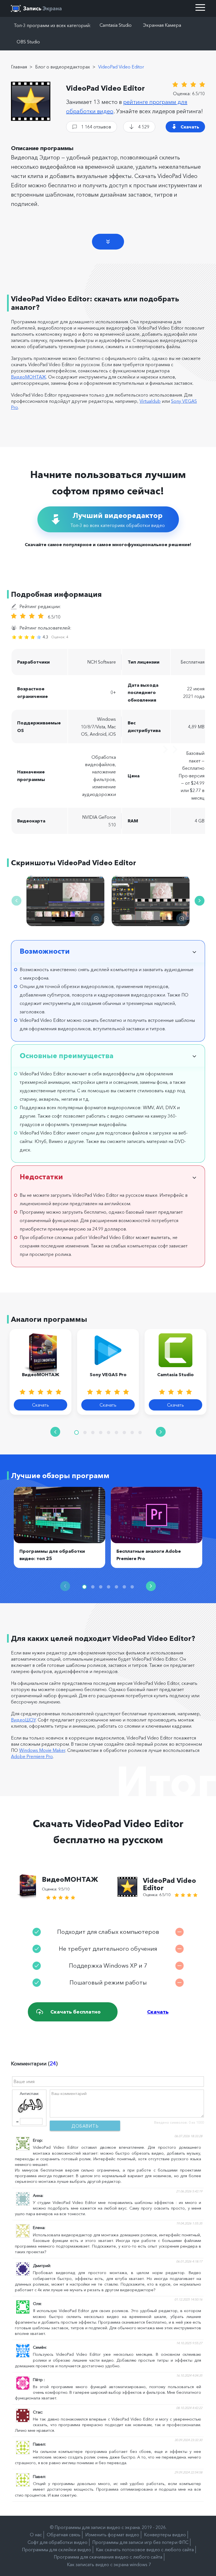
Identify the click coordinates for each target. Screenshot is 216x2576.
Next (200, 901)
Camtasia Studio (116, 25)
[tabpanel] (40, 1372)
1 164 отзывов (96, 127)
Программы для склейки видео (57, 2550)
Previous (16, 901)
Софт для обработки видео (58, 2542)
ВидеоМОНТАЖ (29, 377)
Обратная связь (64, 2535)
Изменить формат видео (112, 2535)
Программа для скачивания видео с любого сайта (108, 2557)
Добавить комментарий (85, 2127)
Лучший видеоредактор (118, 520)
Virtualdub (150, 401)
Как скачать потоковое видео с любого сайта (145, 2550)
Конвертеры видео (165, 2535)
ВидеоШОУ (23, 1720)
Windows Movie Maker (42, 1750)
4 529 (144, 127)
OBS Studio (28, 42)
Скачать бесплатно (76, 2012)
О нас (36, 2535)
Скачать (190, 127)
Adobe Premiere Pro (32, 1756)
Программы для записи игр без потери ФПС (140, 2542)
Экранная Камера (162, 25)
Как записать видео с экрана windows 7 (109, 2564)
